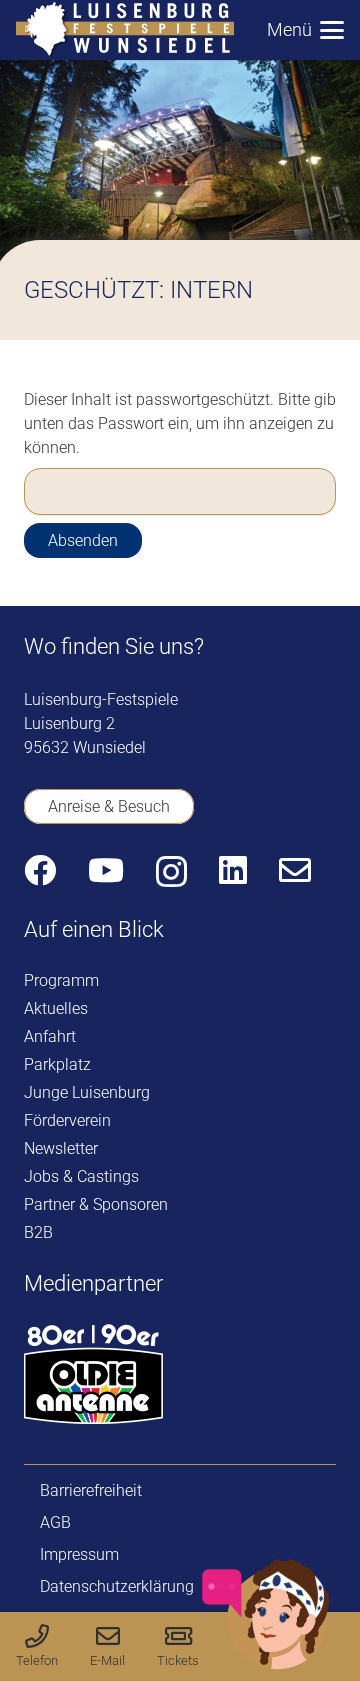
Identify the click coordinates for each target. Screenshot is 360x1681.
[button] (305, 30)
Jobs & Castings (81, 1176)
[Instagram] (171, 871)
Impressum (79, 1554)
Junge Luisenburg (87, 1092)
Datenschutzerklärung (117, 1586)
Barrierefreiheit (91, 1490)
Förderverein (67, 1120)
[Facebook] (40, 870)
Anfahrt (50, 1036)
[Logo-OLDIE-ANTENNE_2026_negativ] (93, 1374)
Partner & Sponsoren (96, 1204)
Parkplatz (57, 1064)
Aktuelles (56, 1008)
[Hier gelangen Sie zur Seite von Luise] (266, 1665)
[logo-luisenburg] (125, 30)
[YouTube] (106, 870)
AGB (55, 1522)
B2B (38, 1232)
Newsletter (61, 1148)
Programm (61, 980)
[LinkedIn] (233, 870)
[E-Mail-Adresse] (295, 870)
